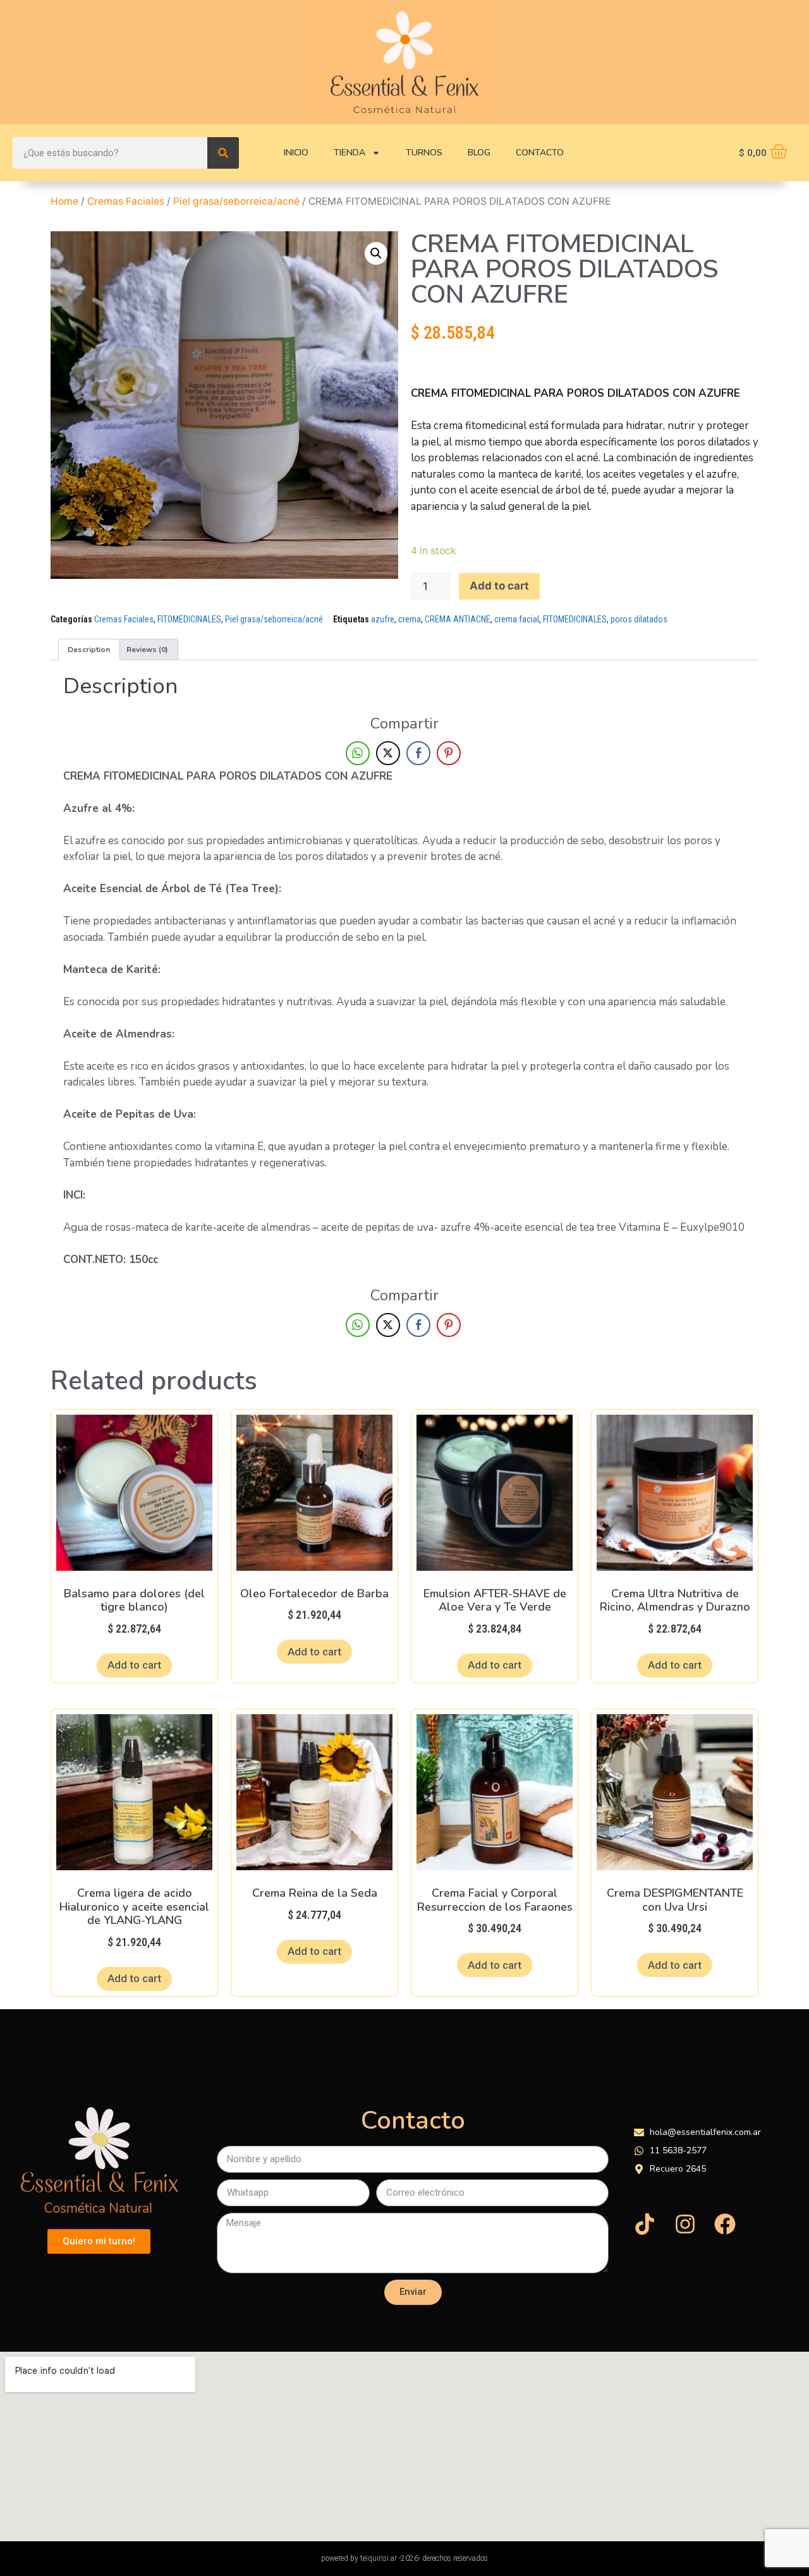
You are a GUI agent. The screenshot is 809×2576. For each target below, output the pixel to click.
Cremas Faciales (126, 201)
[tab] (89, 649)
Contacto (540, 153)
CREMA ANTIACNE (458, 619)
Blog (479, 153)
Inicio (296, 153)
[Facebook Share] (418, 753)
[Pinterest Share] (449, 753)
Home (64, 201)
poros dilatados (639, 619)
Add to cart (499, 586)
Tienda (350, 153)
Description (89, 650)
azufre (383, 619)
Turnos (424, 153)
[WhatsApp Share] (358, 753)
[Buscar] (223, 153)
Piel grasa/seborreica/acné (236, 201)
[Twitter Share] (388, 753)
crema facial (517, 619)
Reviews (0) (147, 650)
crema (410, 619)
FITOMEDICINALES (189, 619)
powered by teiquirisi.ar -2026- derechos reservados (404, 2558)
